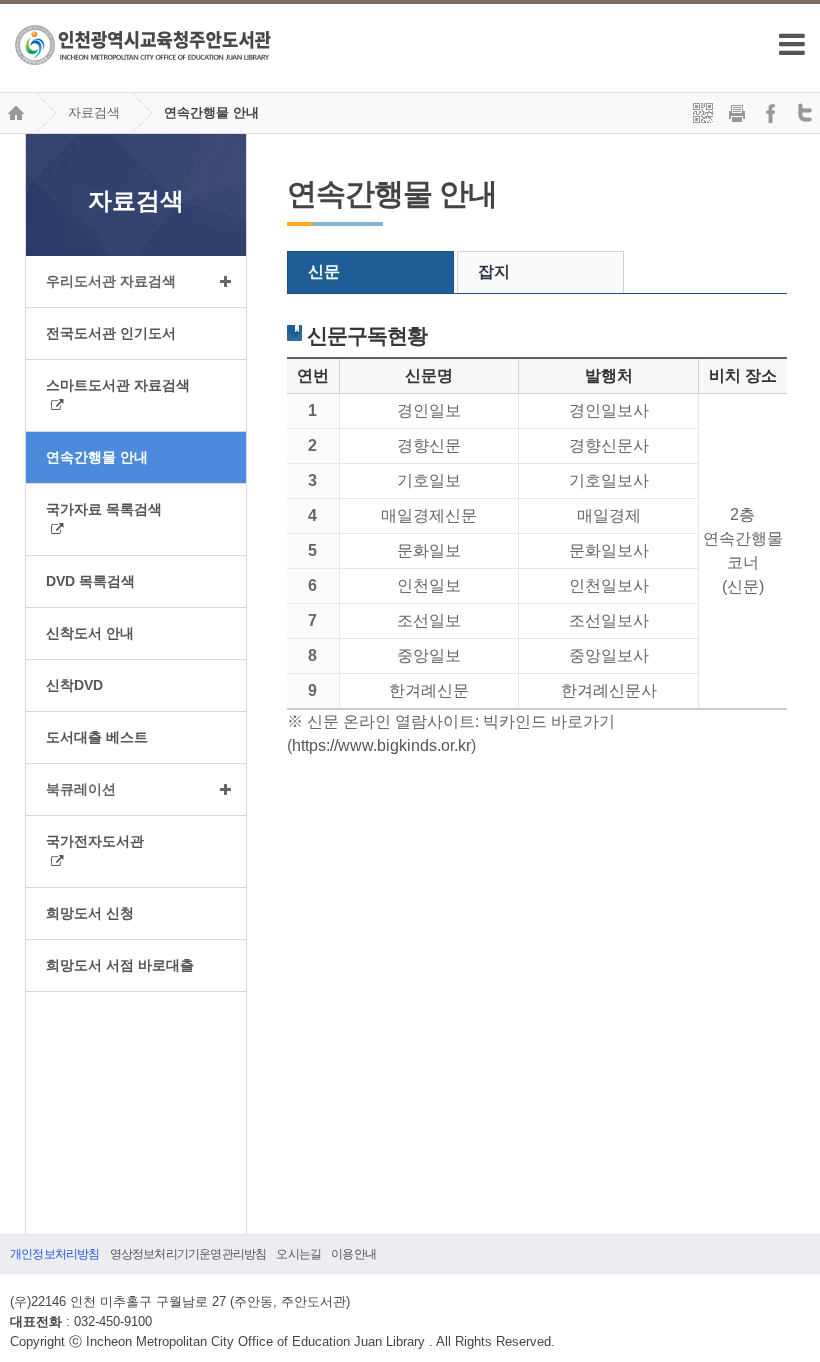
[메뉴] (792, 44)
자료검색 (94, 112)
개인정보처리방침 (55, 1254)
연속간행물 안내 (211, 112)
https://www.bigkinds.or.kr (381, 745)
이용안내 (353, 1254)
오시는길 (298, 1254)
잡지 (494, 271)
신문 (324, 271)
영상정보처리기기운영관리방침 (188, 1254)
